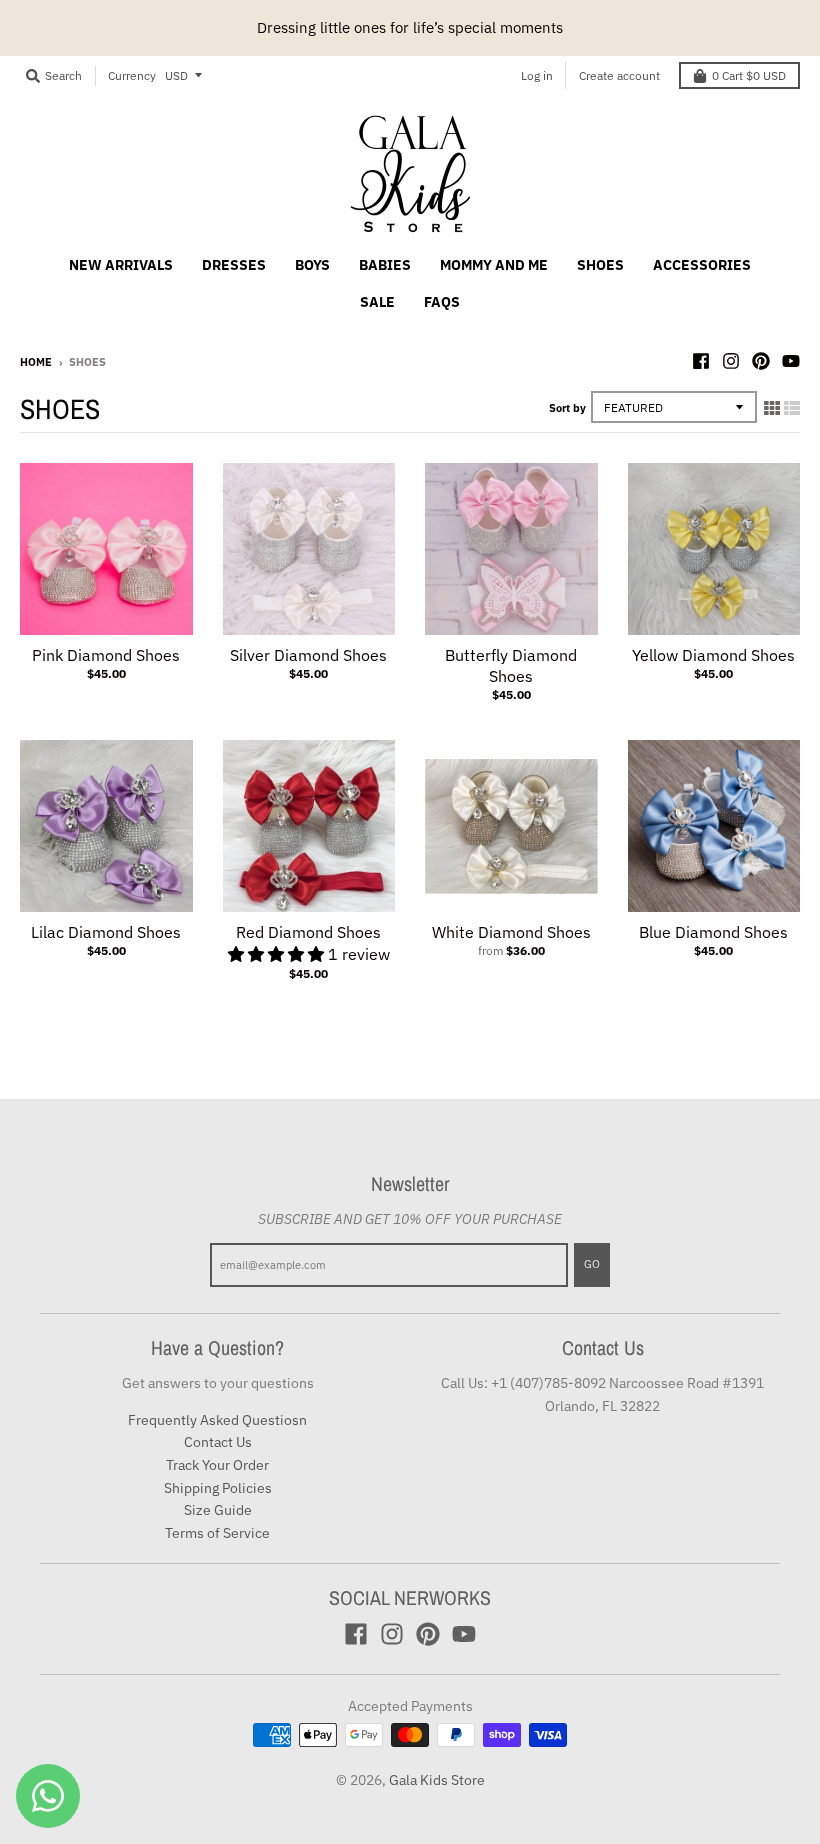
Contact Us (218, 1442)
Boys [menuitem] (312, 265)
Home (36, 362)
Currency (132, 75)
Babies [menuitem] (385, 265)
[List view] (792, 408)
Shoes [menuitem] (600, 265)
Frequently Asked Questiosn (217, 1420)
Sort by (567, 408)
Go (592, 1264)
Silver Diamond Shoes (308, 655)
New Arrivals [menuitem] (121, 265)
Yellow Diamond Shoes (713, 655)
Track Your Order (217, 1465)
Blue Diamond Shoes (713, 932)
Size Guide (218, 1510)
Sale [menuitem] (377, 302)
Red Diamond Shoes (308, 932)
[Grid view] (772, 408)
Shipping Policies (218, 1488)
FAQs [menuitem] (442, 302)
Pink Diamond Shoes (106, 655)
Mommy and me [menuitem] (494, 265)
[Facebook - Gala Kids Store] (701, 361)
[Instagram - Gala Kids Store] (731, 361)
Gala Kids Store (437, 1780)
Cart (749, 75)
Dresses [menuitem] (234, 265)
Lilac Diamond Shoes (106, 932)
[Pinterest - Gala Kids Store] (761, 361)
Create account (619, 75)
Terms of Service (217, 1533)
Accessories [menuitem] (702, 265)
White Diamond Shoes (511, 932)
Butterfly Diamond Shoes (511, 665)
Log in (537, 75)
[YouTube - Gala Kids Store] (791, 361)
